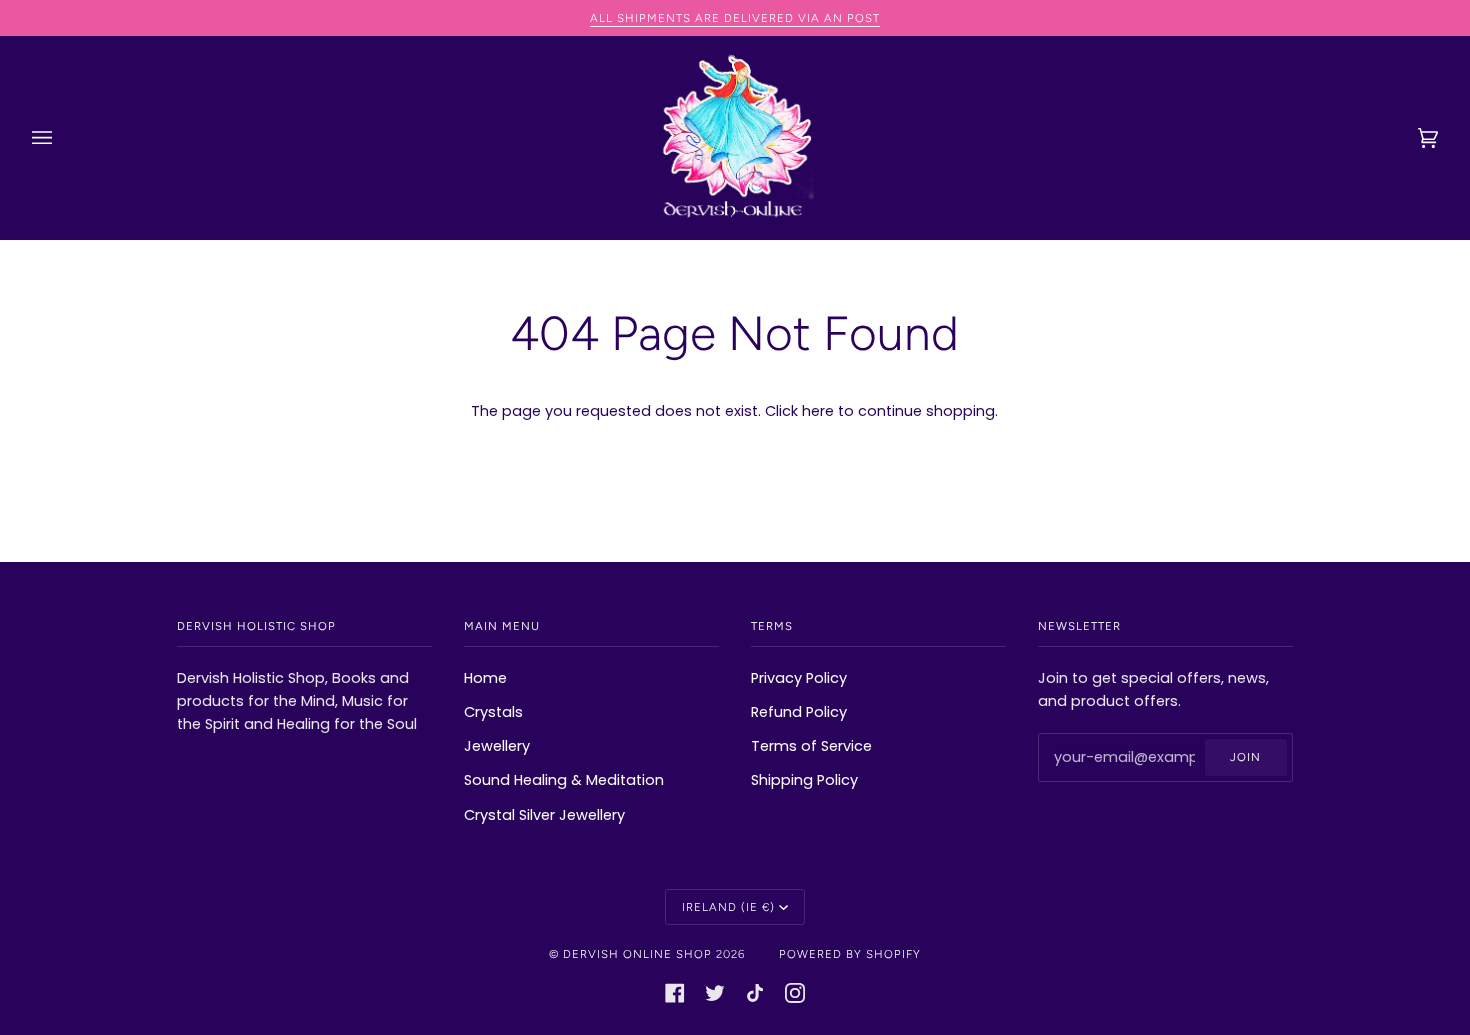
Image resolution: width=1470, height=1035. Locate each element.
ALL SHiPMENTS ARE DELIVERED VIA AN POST (735, 18)
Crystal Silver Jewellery (544, 815)
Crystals (493, 712)
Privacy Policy (799, 678)
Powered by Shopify (850, 954)
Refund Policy (799, 712)
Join (1245, 757)
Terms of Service (811, 746)
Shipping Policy (804, 780)
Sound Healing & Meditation (564, 780)
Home (485, 678)
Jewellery (497, 746)
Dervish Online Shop (637, 954)
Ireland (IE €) (728, 907)
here (818, 411)
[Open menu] (62, 138)
